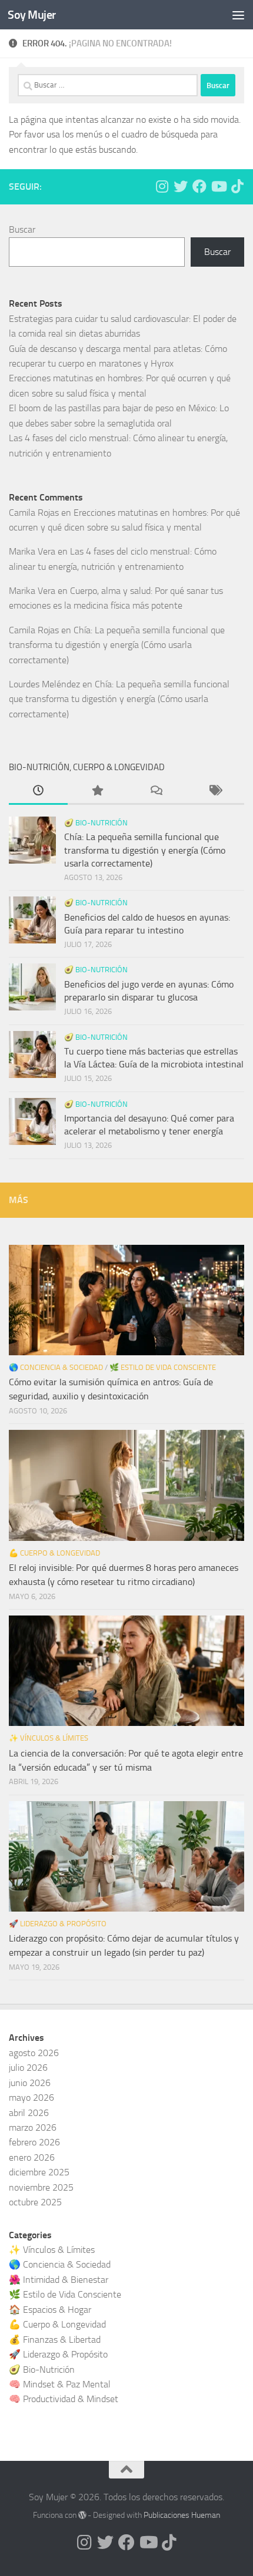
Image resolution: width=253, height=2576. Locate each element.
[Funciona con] (82, 2515)
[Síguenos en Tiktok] (237, 186)
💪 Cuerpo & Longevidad (54, 1553)
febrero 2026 (34, 2142)
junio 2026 (30, 2083)
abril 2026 (29, 2113)
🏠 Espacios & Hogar (50, 2310)
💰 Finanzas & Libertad (55, 2340)
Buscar (22, 229)
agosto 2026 (34, 2053)
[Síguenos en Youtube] (218, 186)
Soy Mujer (32, 15)
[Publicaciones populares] (97, 792)
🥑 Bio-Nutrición (96, 823)
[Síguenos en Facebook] (199, 186)
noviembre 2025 (41, 2187)
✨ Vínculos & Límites (49, 1738)
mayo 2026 (31, 2098)
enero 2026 (32, 2157)
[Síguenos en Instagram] (162, 186)
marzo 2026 (33, 2127)
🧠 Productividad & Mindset (64, 2399)
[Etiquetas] (215, 792)
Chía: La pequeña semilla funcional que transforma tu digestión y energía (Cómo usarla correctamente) (117, 645)
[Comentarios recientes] (156, 792)
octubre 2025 (35, 2202)
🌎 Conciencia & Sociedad (56, 1367)
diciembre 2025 (39, 2172)
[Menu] (238, 15)
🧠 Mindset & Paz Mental (60, 2384)
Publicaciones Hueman (182, 2515)
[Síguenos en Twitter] (181, 186)
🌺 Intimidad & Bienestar (59, 2280)
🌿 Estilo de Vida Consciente (163, 1367)
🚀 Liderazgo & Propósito (58, 1924)
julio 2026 (28, 2068)
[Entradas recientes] (38, 792)
